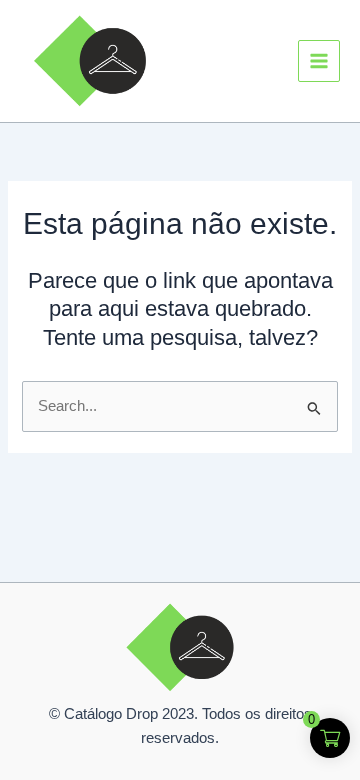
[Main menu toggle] (319, 61)
